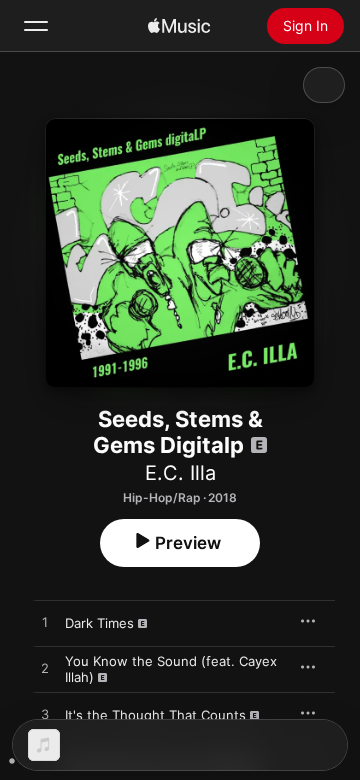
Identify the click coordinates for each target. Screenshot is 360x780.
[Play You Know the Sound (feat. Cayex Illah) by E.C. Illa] (45, 669)
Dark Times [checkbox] (99, 623)
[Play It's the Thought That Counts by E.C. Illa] (45, 715)
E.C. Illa (180, 473)
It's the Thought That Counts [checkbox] (155, 715)
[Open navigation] (36, 26)
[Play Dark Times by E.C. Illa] (45, 623)
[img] (179, 26)
